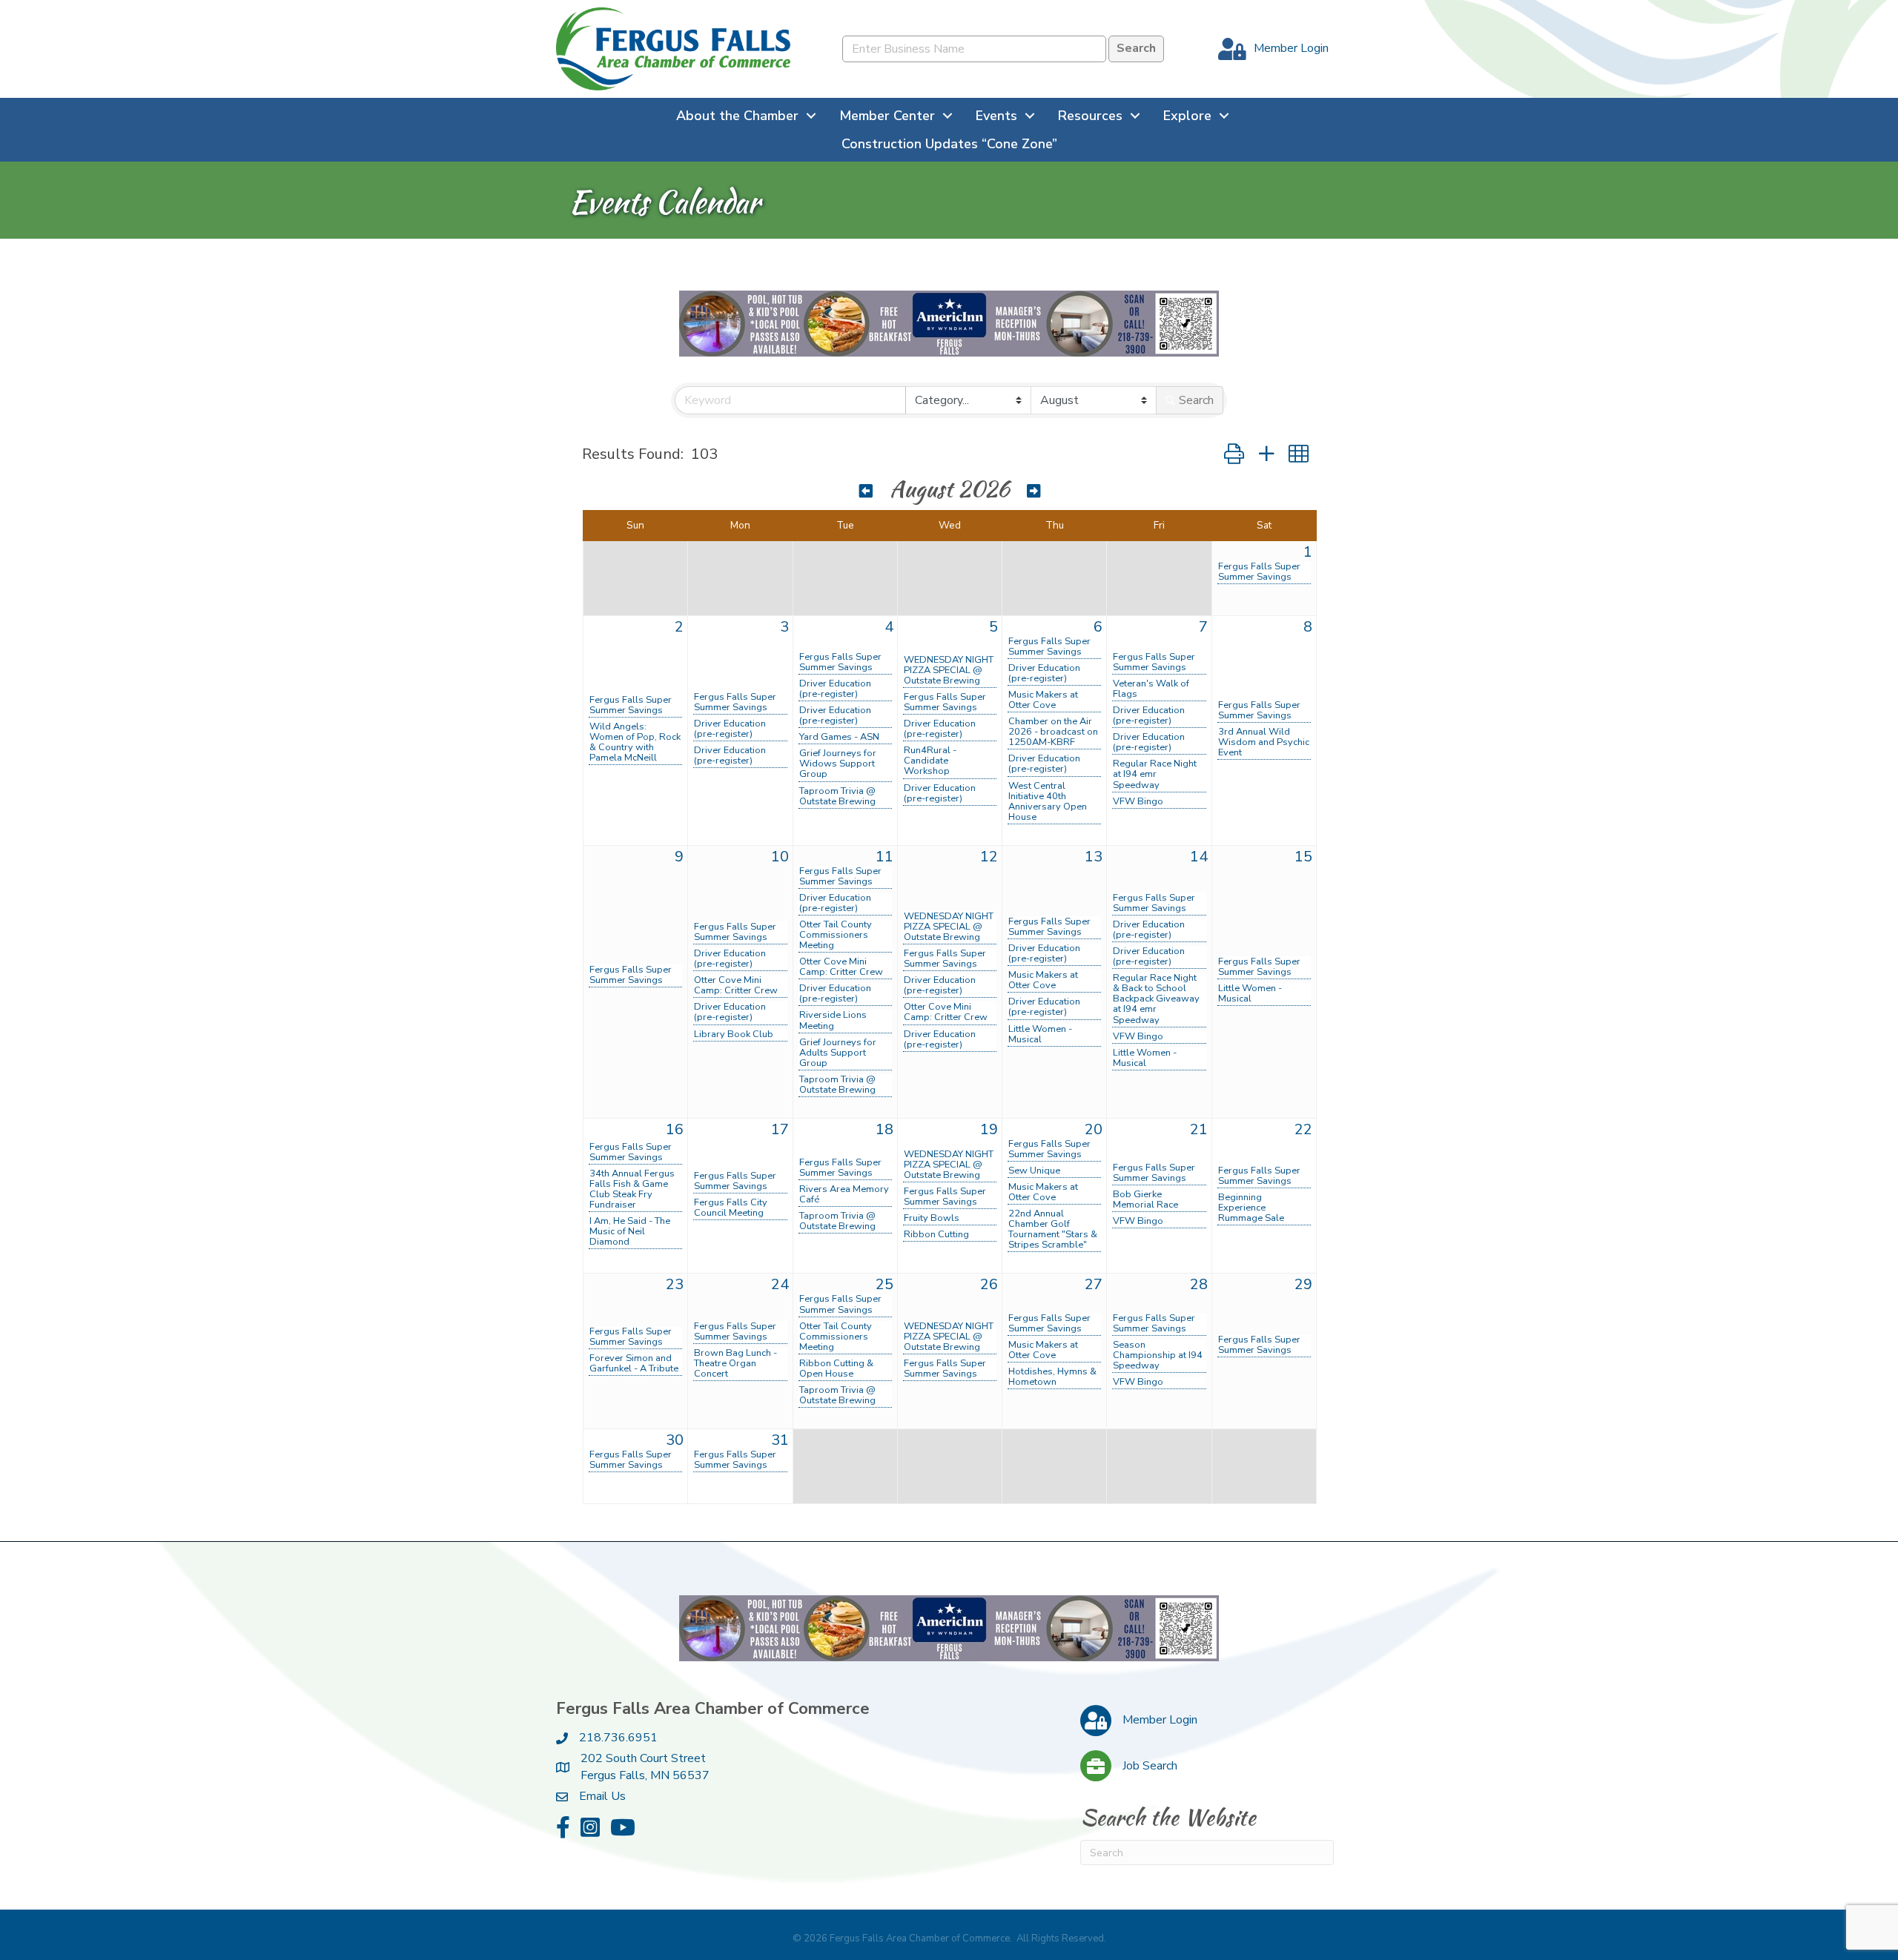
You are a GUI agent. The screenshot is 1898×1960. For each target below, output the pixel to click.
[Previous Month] (866, 491)
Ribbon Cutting (936, 1234)
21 (1199, 1129)
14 (1199, 857)
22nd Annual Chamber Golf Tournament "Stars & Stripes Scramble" (1053, 1229)
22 (1303, 1129)
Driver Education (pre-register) (730, 729)
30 (675, 1440)
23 (675, 1284)
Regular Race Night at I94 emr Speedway (1155, 774)
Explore (1187, 116)
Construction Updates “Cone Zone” (949, 144)
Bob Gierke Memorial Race (1145, 1199)
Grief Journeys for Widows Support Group (838, 764)
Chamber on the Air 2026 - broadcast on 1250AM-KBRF (1053, 732)
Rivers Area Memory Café (844, 1194)
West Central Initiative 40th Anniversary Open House (1048, 801)
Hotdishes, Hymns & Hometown (1052, 1377)
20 (1094, 1129)
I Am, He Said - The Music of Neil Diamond (630, 1231)
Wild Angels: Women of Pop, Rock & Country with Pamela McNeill (635, 742)
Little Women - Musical (1040, 1034)
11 (884, 857)
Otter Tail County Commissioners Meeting (836, 935)
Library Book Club (734, 1034)
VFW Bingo (1138, 801)
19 (989, 1129)
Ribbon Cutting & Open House (836, 1368)
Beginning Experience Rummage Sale (1251, 1208)
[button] (1234, 455)
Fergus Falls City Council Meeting (731, 1208)
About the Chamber (737, 116)
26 (989, 1284)
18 (884, 1129)
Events (996, 116)
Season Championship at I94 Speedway (1158, 1355)
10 (780, 857)
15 (1303, 857)
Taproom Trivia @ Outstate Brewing (837, 796)
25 (884, 1284)
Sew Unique (1034, 1171)
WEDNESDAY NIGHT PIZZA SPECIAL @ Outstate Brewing (949, 670)
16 (675, 1129)
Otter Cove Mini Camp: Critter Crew (736, 985)
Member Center (887, 116)
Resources (1090, 116)
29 (1303, 1284)
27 (1094, 1284)
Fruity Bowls (932, 1218)
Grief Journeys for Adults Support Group (838, 1053)
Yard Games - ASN (839, 737)
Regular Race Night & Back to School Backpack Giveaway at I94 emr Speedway (1156, 999)
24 (780, 1284)
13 (1094, 857)
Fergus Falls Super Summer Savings (1259, 572)
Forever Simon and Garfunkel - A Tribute (634, 1363)
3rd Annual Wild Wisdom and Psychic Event (1264, 742)
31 (780, 1440)
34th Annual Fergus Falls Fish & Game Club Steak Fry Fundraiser (632, 1189)
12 (989, 857)
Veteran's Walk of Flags (1151, 689)
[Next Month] (1034, 491)
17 (780, 1129)
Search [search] (1196, 400)
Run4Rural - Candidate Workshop (930, 761)
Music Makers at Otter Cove (1043, 700)
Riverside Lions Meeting (833, 1020)
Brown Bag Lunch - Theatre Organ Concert (735, 1363)
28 (1199, 1284)
